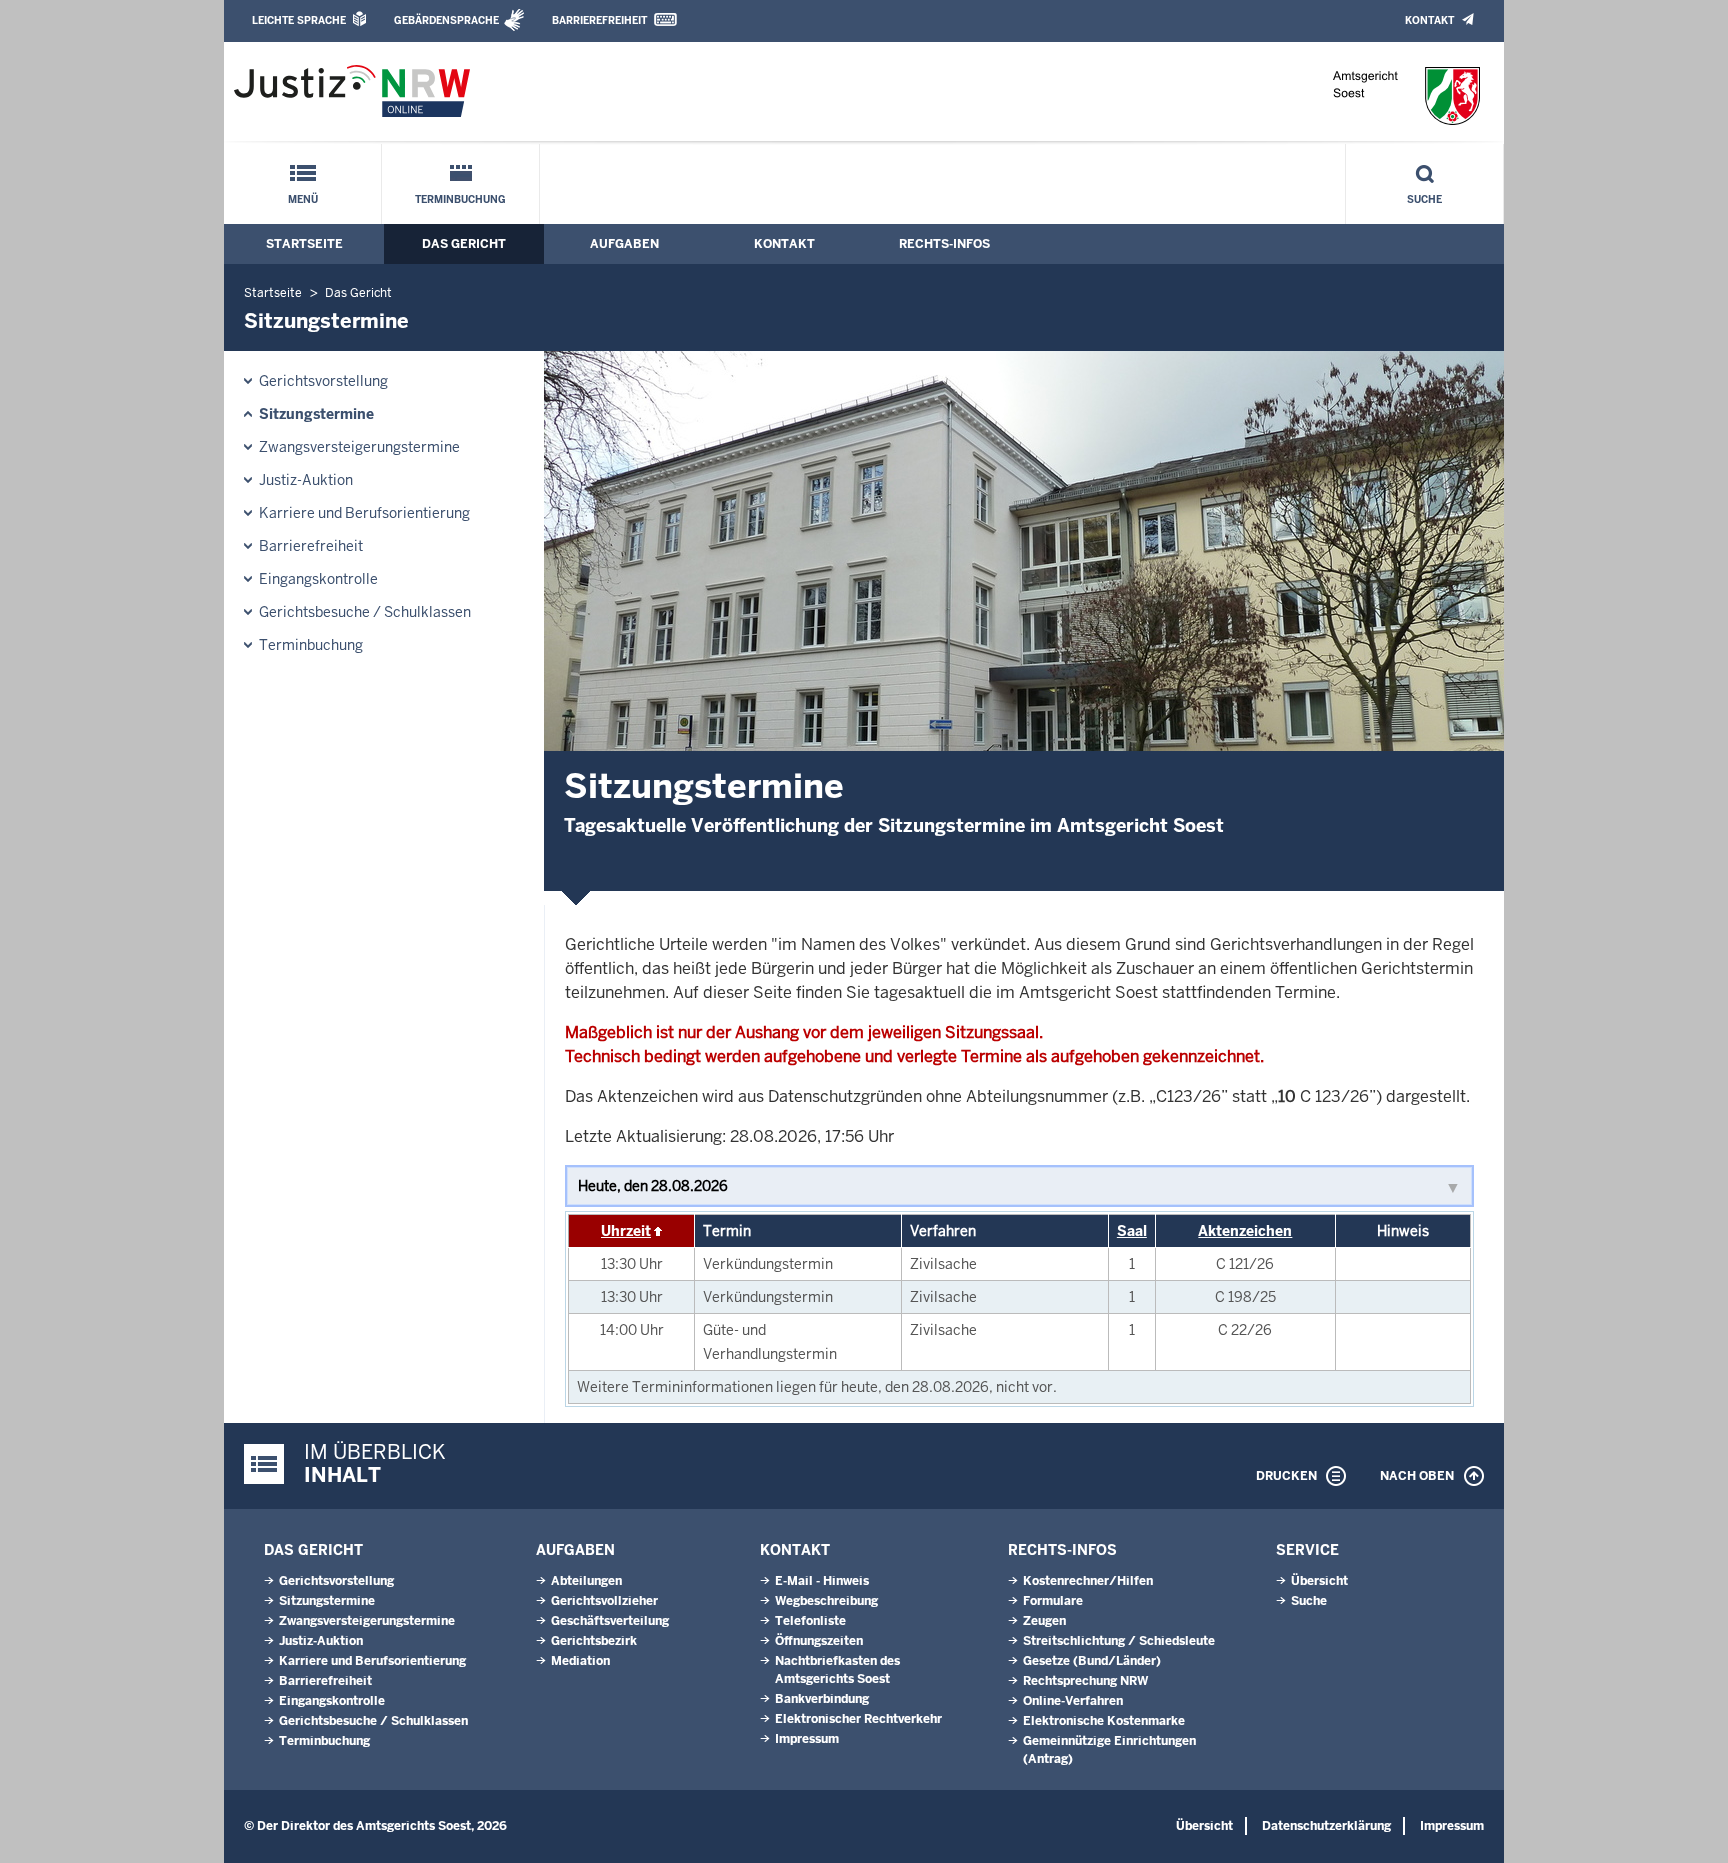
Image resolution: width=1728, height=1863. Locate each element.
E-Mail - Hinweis (822, 1581)
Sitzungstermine (316, 414)
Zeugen (1044, 1621)
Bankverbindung (822, 1699)
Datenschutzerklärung (1326, 1826)
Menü (303, 199)
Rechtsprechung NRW (1085, 1681)
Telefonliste (810, 1621)
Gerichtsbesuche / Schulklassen (365, 612)
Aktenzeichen (1245, 1231)
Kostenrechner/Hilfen (1088, 1581)
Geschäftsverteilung (610, 1621)
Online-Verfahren (1073, 1701)
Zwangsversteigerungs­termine (359, 447)
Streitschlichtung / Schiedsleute (1119, 1641)
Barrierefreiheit (599, 20)
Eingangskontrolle (318, 579)
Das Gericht (464, 244)
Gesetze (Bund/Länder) (1092, 1661)
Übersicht (1319, 1581)
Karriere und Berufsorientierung (364, 513)
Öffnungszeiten (819, 1641)
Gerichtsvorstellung (323, 381)
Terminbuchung (460, 199)
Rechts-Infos (944, 244)
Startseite (304, 244)
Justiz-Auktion (306, 480)
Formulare (1053, 1601)
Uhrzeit (626, 1231)
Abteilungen (586, 1581)
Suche (1424, 199)
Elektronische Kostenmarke (1104, 1721)
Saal (1132, 1231)
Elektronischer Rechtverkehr (858, 1719)
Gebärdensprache (446, 20)
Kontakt (1429, 20)
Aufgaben (624, 244)
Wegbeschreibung (826, 1601)
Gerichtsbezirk (594, 1641)
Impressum (807, 1739)
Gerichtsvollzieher (604, 1601)
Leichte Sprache (299, 20)
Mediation (580, 1661)
